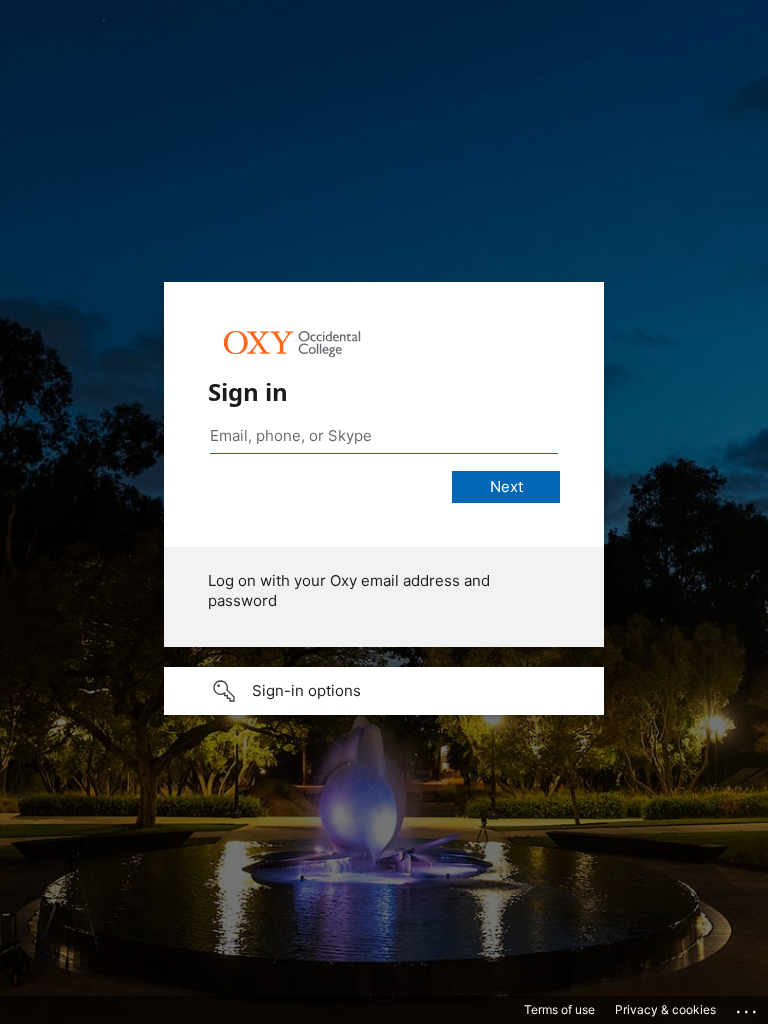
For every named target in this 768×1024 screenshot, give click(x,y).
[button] (384, 691)
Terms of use (559, 1009)
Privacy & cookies (665, 1009)
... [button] (748, 1007)
